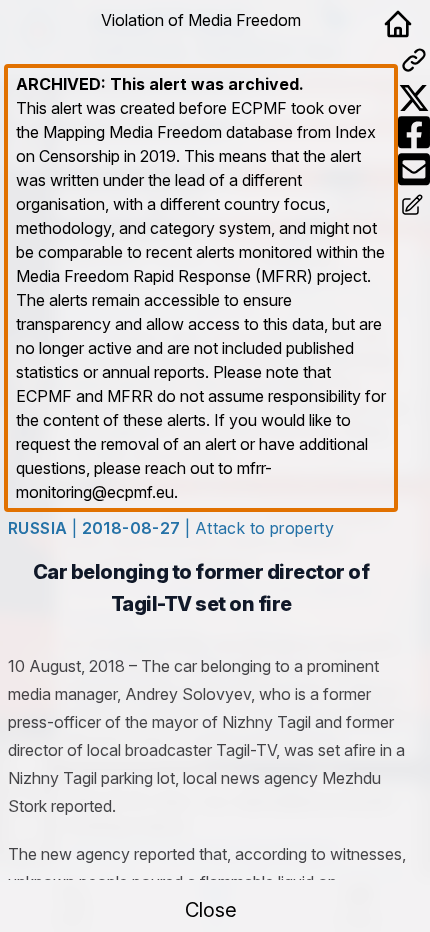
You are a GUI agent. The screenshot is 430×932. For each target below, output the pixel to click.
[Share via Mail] (414, 169)
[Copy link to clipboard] (414, 60)
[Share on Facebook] (414, 132)
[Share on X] (414, 98)
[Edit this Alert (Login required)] (414, 207)
